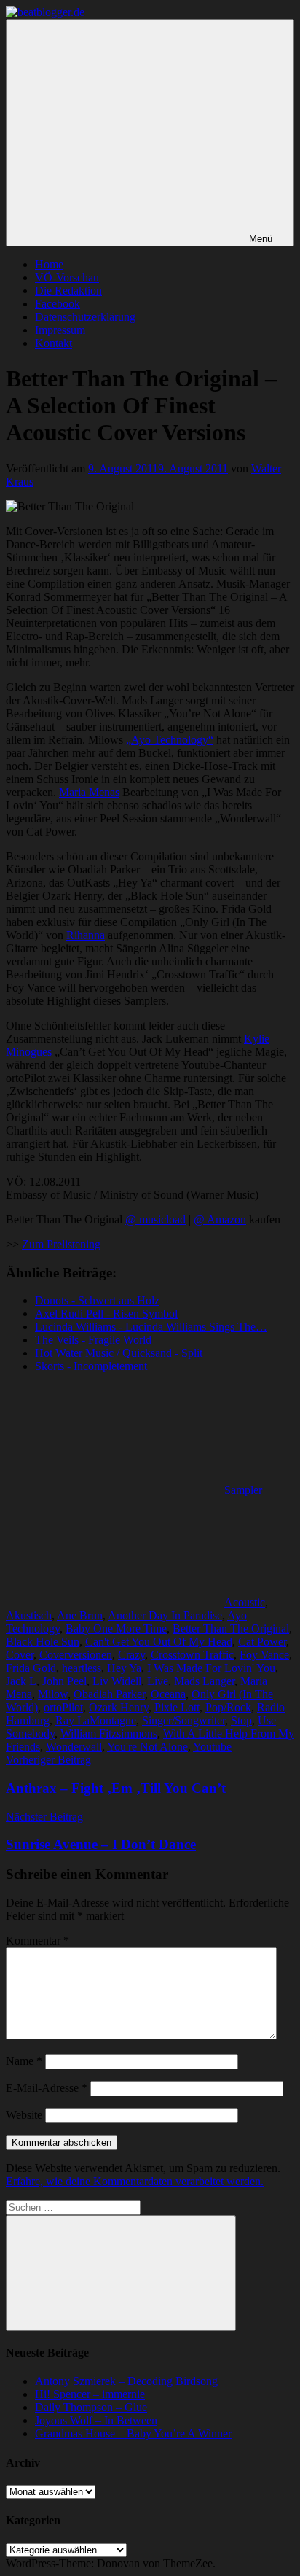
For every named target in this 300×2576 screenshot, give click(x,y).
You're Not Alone (147, 1747)
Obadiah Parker (109, 1694)
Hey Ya (124, 1668)
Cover (20, 1655)
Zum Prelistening (61, 1244)
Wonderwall (74, 1747)
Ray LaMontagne (96, 1720)
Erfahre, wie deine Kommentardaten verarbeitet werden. (135, 2181)
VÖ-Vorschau (67, 277)
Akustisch (29, 1615)
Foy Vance (264, 1655)
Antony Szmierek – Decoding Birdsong (126, 2381)
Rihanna (86, 935)
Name (24, 2061)
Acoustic (245, 1602)
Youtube (212, 1747)
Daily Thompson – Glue (91, 2407)
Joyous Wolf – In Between (96, 2420)
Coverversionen (76, 1655)
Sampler (243, 1490)
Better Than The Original (231, 1629)
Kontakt (54, 343)
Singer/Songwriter (183, 1720)
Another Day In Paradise (165, 1615)
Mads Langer (204, 1681)
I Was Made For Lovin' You (211, 1668)
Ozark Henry (119, 1707)
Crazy (131, 1655)
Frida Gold (31, 1668)
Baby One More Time (116, 1629)
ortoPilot (63, 1707)
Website (24, 2115)
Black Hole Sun (43, 1642)
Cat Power (262, 1642)
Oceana (168, 1694)
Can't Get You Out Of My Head (159, 1642)
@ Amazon (220, 1219)
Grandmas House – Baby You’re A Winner (133, 2433)
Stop (241, 1720)
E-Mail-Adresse (47, 2088)
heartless (82, 1668)
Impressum (60, 330)
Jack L (21, 1681)
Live (158, 1681)
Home (49, 264)
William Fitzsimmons (109, 1733)
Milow (53, 1694)
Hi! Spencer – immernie (90, 2394)
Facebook (58, 304)
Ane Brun (80, 1615)
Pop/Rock (228, 1707)
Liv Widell (117, 1681)
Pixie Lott (177, 1707)
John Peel (64, 1681)
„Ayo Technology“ (170, 740)
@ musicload (155, 1219)
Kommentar (37, 1941)
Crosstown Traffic (192, 1655)
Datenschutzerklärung (85, 317)
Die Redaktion (68, 291)
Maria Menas (89, 792)
